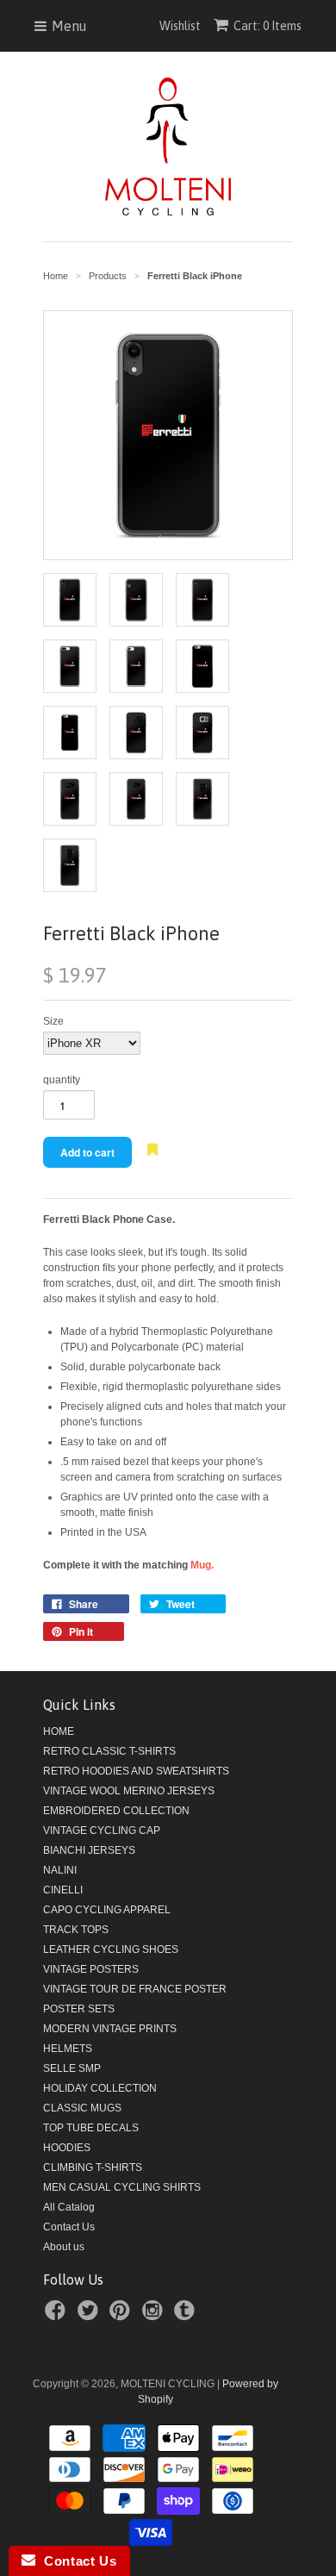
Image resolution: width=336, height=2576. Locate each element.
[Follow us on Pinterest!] (122, 2316)
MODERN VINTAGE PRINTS (110, 2029)
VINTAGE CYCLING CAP (102, 1831)
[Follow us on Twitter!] (90, 2316)
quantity (62, 1080)
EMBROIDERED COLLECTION (116, 1811)
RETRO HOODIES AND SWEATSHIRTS (136, 1771)
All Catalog (69, 2207)
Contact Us (69, 2227)
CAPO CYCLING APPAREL (107, 1910)
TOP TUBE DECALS (91, 2128)
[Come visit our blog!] (187, 2316)
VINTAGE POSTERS (91, 1969)
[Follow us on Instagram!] (155, 2316)
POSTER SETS (79, 2009)
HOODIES (67, 2148)
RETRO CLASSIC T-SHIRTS (109, 1751)
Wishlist (180, 26)
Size (53, 1021)
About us (64, 2247)
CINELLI (63, 1890)
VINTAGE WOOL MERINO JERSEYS (129, 1791)
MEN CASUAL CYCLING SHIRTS (122, 2187)
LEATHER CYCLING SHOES (111, 1949)
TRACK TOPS (76, 1930)
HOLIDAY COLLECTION (100, 2088)
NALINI (60, 1870)
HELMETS (68, 2049)
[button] (152, 1159)
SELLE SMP (72, 2068)
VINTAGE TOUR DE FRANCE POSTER (135, 1989)
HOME (59, 1731)
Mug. (202, 1565)
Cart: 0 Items (268, 26)
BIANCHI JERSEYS (89, 1850)
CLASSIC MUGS (82, 2108)
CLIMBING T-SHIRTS (93, 2167)
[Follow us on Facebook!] (58, 2316)
